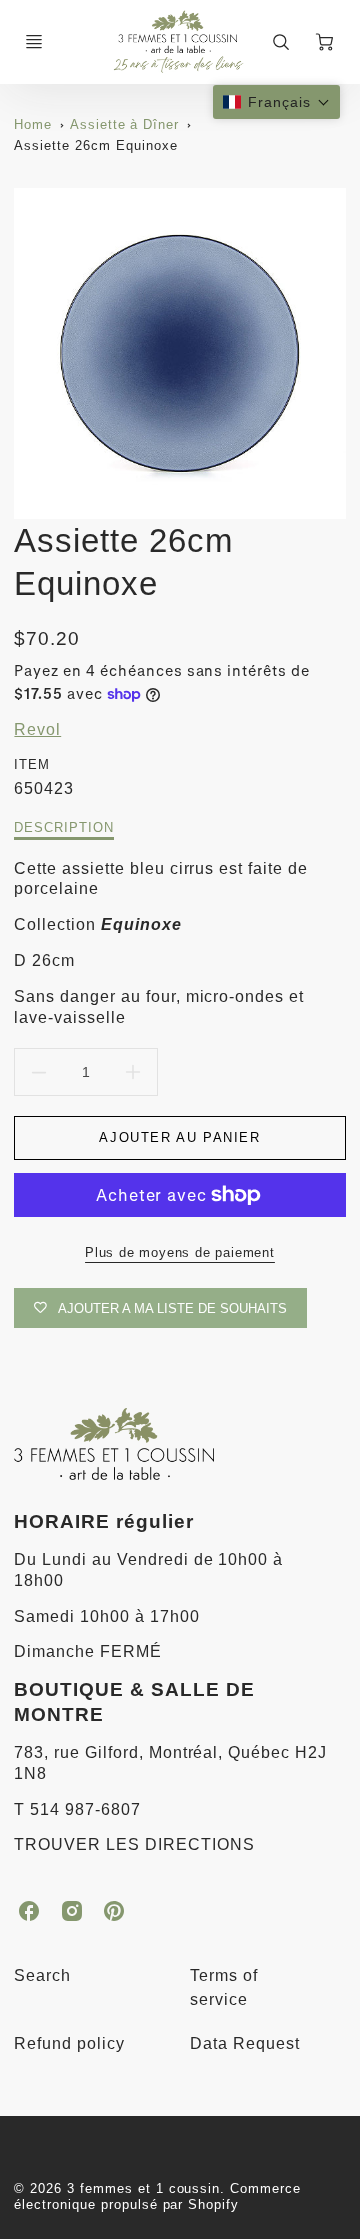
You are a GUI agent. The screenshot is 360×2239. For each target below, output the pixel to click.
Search (42, 1975)
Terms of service (224, 1987)
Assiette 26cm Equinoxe (95, 145)
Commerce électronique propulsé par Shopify (157, 2197)
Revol (37, 729)
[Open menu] (34, 42)
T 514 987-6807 (77, 1809)
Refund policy (69, 2043)
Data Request (245, 2043)
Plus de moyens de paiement (180, 1252)
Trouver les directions (134, 1844)
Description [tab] (64, 827)
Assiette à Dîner (124, 124)
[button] (276, 102)
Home (33, 124)
